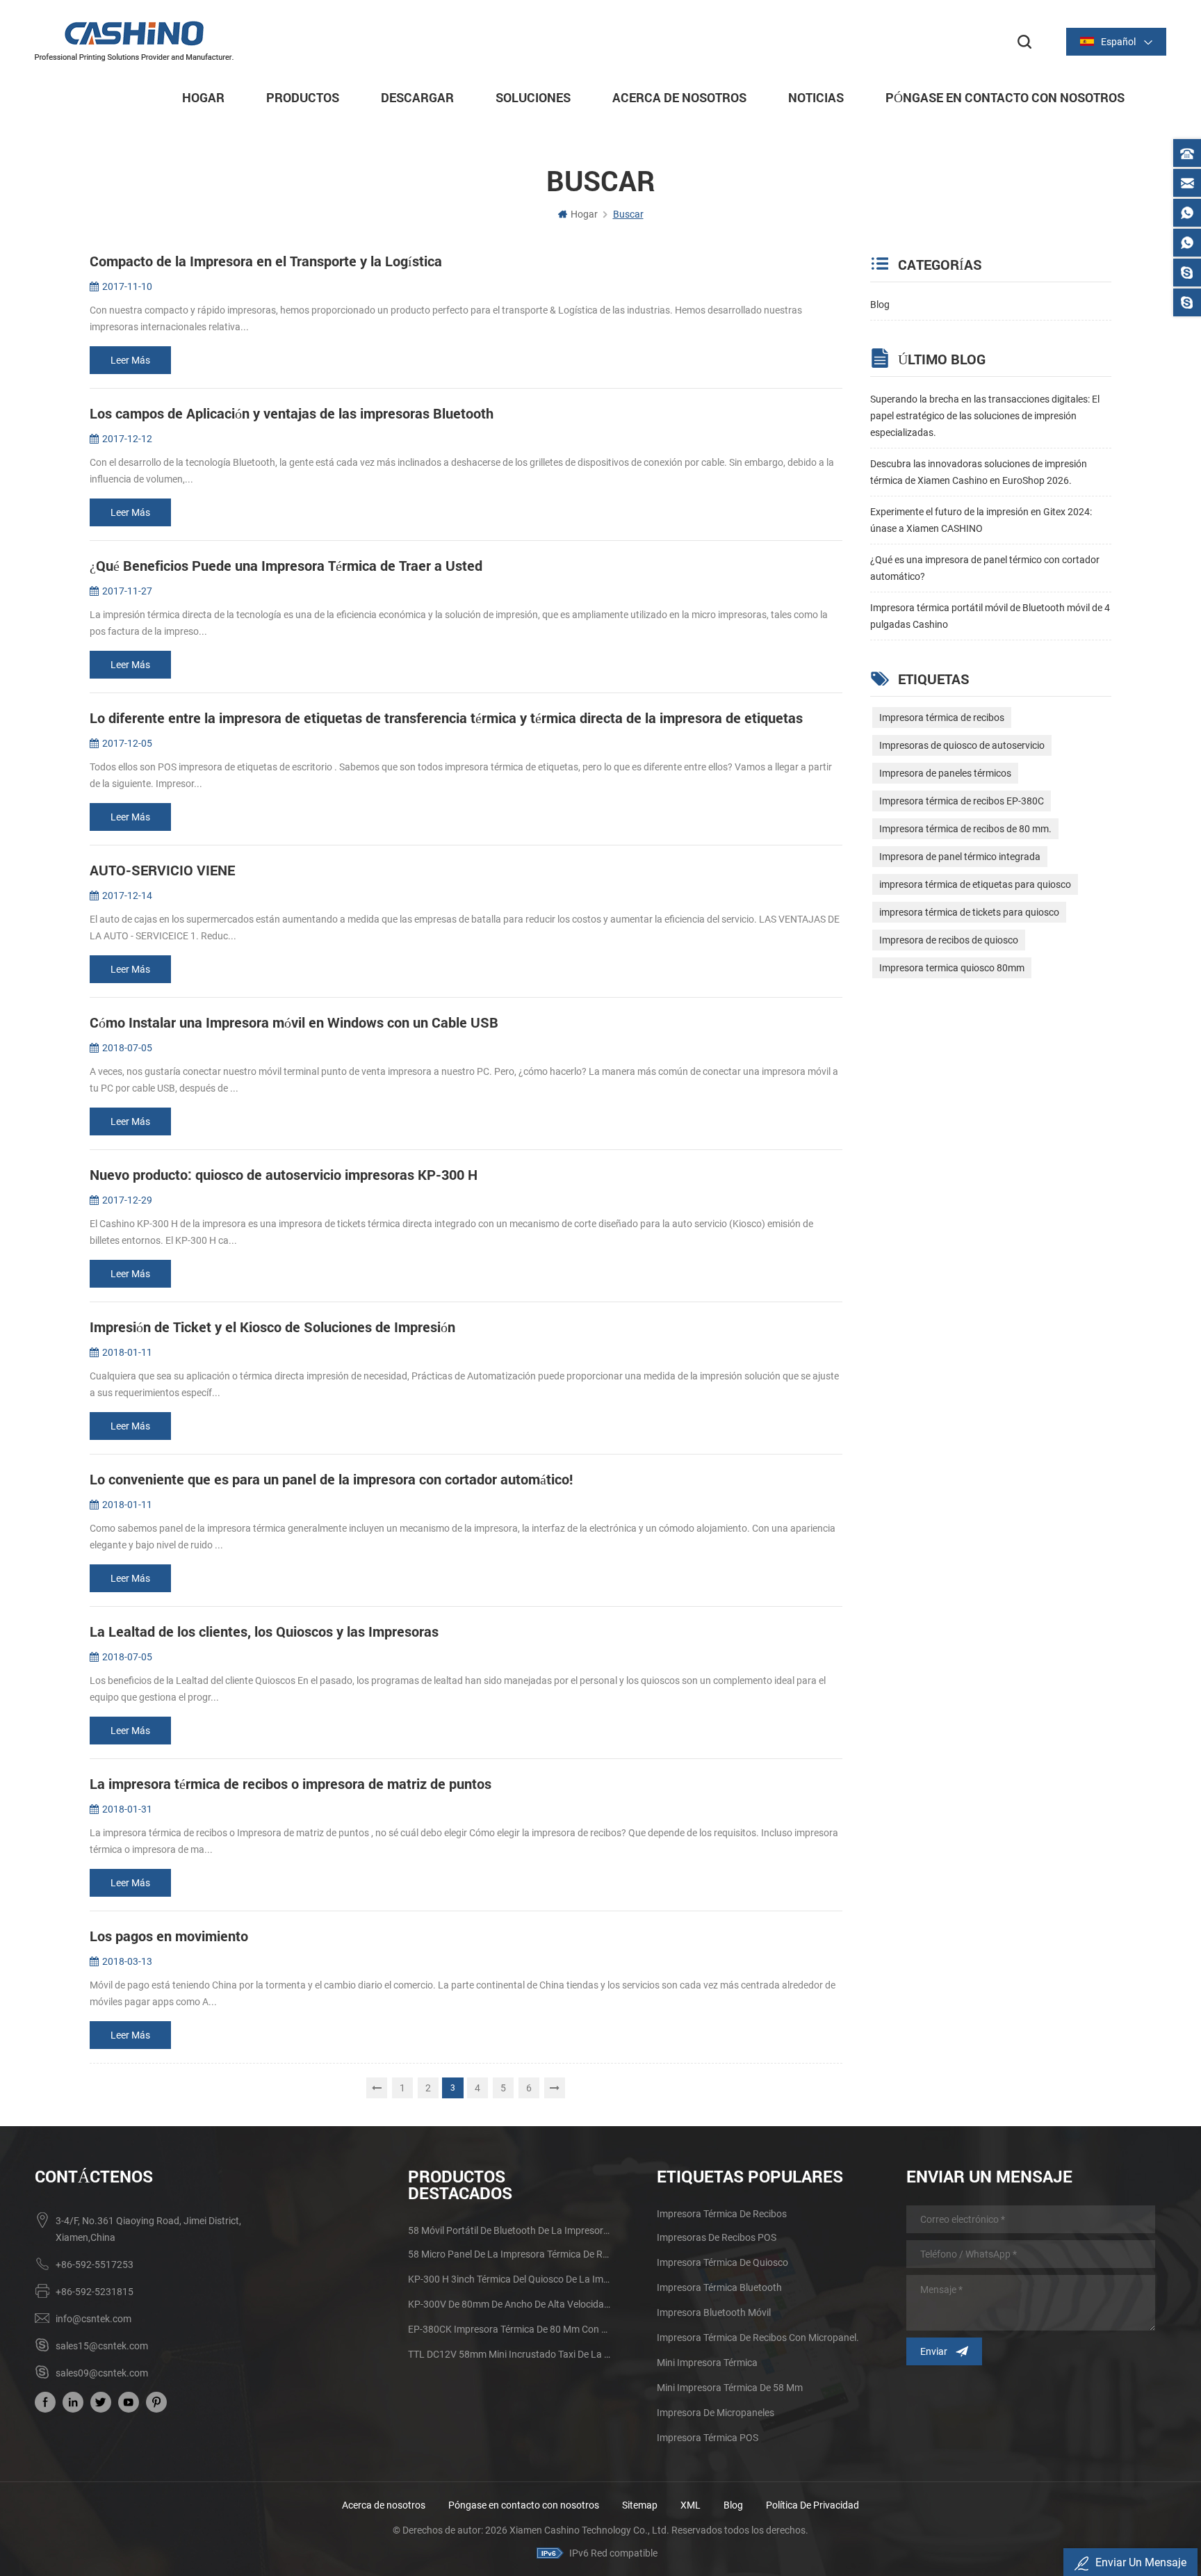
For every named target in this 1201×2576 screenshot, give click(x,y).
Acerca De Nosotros (679, 97)
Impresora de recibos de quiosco (949, 940)
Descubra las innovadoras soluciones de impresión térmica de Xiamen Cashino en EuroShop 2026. (979, 472)
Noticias (816, 97)
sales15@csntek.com (102, 2346)
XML (691, 2505)
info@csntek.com (93, 2319)
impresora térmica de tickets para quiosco (969, 912)
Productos (303, 97)
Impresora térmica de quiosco (722, 2262)
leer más (130, 360)
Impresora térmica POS (708, 2438)
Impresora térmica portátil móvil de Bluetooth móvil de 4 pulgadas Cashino (990, 616)
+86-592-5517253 (95, 2265)
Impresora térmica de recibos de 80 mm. (965, 829)
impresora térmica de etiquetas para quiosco (975, 884)
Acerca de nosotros (384, 2505)
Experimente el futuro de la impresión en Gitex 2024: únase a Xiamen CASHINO (981, 520)
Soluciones (533, 97)
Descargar (417, 97)
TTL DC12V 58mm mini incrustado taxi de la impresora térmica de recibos (510, 2354)
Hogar (203, 97)
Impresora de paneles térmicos (945, 773)
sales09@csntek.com (102, 2373)
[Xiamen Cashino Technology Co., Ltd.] (134, 41)
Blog (880, 305)
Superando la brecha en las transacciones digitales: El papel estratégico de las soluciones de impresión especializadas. (985, 416)
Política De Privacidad (812, 2505)
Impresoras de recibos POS (717, 2237)
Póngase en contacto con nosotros (524, 2505)
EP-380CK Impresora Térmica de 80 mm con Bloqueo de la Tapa (510, 2329)
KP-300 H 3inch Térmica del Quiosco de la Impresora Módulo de (510, 2279)
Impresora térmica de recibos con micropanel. (758, 2338)
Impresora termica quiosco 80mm (952, 968)
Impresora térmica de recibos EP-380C (962, 801)
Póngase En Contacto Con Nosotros (1005, 97)
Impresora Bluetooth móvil (714, 2312)
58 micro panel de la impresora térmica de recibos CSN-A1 (510, 2254)
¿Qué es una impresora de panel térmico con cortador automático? (985, 568)
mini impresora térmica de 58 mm (730, 2388)
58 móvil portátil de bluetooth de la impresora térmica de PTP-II (510, 2230)
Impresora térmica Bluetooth (719, 2287)
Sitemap (640, 2505)
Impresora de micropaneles (716, 2413)
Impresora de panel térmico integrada (960, 857)
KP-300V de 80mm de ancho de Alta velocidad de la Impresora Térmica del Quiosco (510, 2304)
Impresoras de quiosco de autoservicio (962, 745)
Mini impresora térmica (707, 2363)
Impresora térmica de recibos (942, 718)
